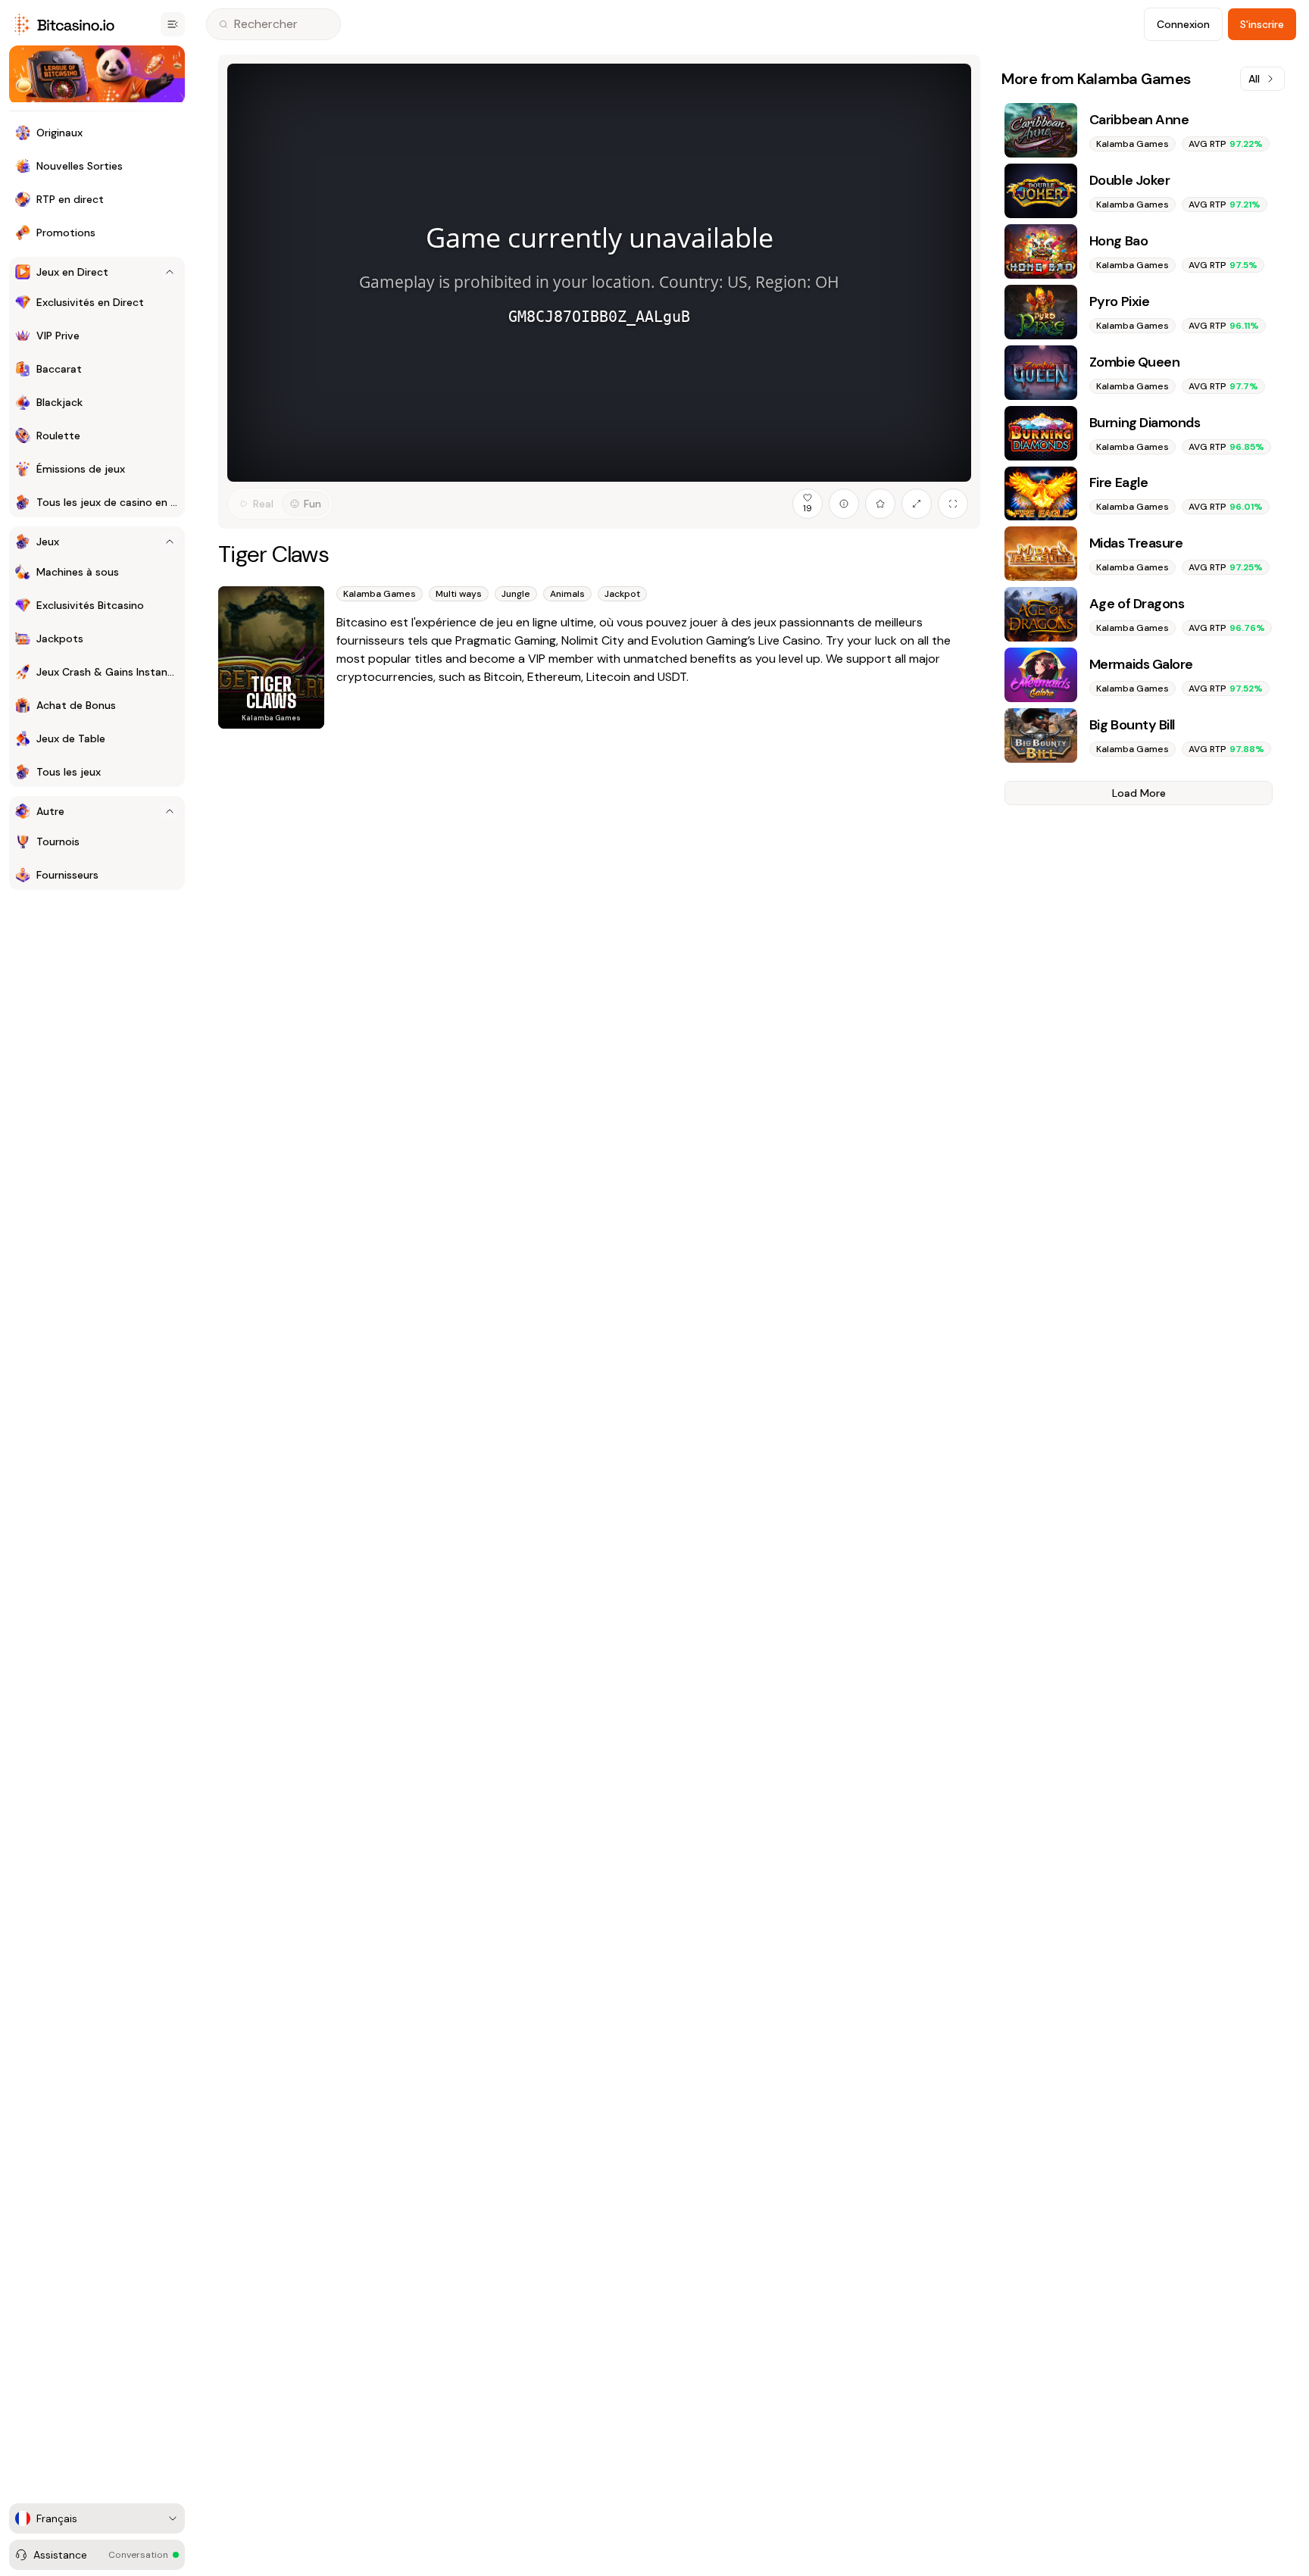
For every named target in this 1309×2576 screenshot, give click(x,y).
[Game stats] (844, 504)
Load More (1139, 793)
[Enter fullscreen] (953, 504)
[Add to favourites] (880, 504)
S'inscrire (1262, 24)
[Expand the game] (917, 504)
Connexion (1183, 24)
